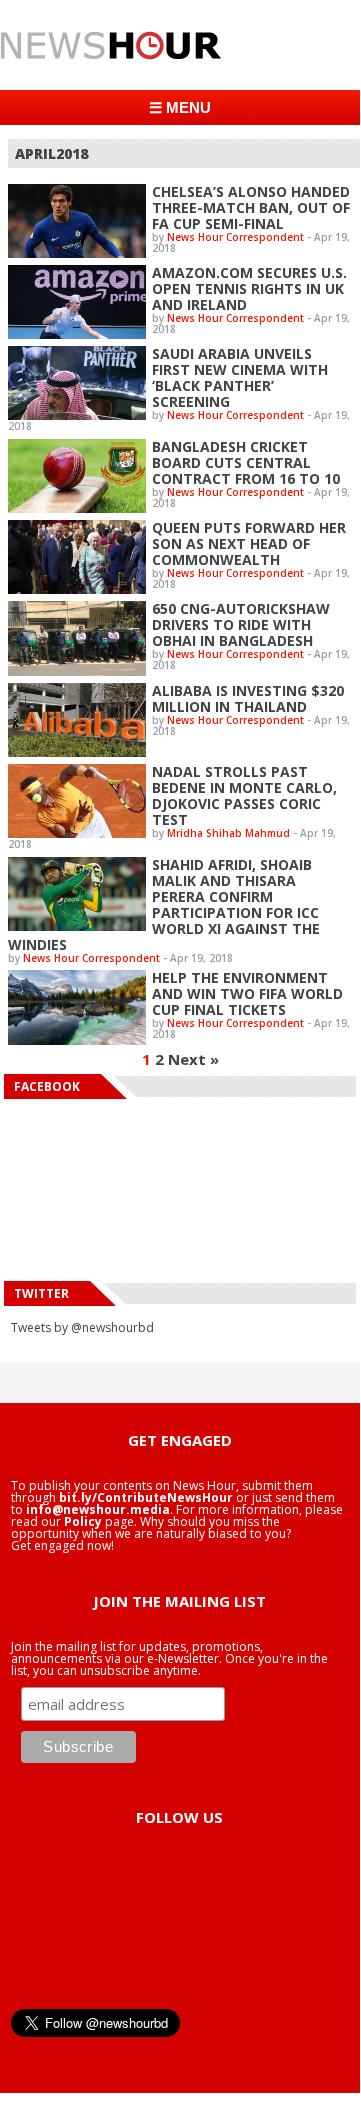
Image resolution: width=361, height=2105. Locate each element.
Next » (193, 1059)
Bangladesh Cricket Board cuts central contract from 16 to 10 (246, 462)
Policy (83, 1521)
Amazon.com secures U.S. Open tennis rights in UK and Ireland (249, 288)
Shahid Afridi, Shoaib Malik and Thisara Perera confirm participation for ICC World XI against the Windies (164, 904)
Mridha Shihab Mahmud (228, 833)
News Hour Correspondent (235, 237)
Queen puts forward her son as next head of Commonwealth (249, 543)
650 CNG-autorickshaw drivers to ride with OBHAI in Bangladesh (241, 624)
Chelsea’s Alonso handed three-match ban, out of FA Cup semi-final (251, 207)
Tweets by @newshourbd (82, 1327)
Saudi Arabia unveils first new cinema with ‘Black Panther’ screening (240, 377)
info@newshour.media (98, 1509)
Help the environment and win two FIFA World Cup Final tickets (247, 993)
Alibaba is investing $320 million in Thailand (248, 698)
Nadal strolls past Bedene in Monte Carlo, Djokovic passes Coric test (244, 795)
